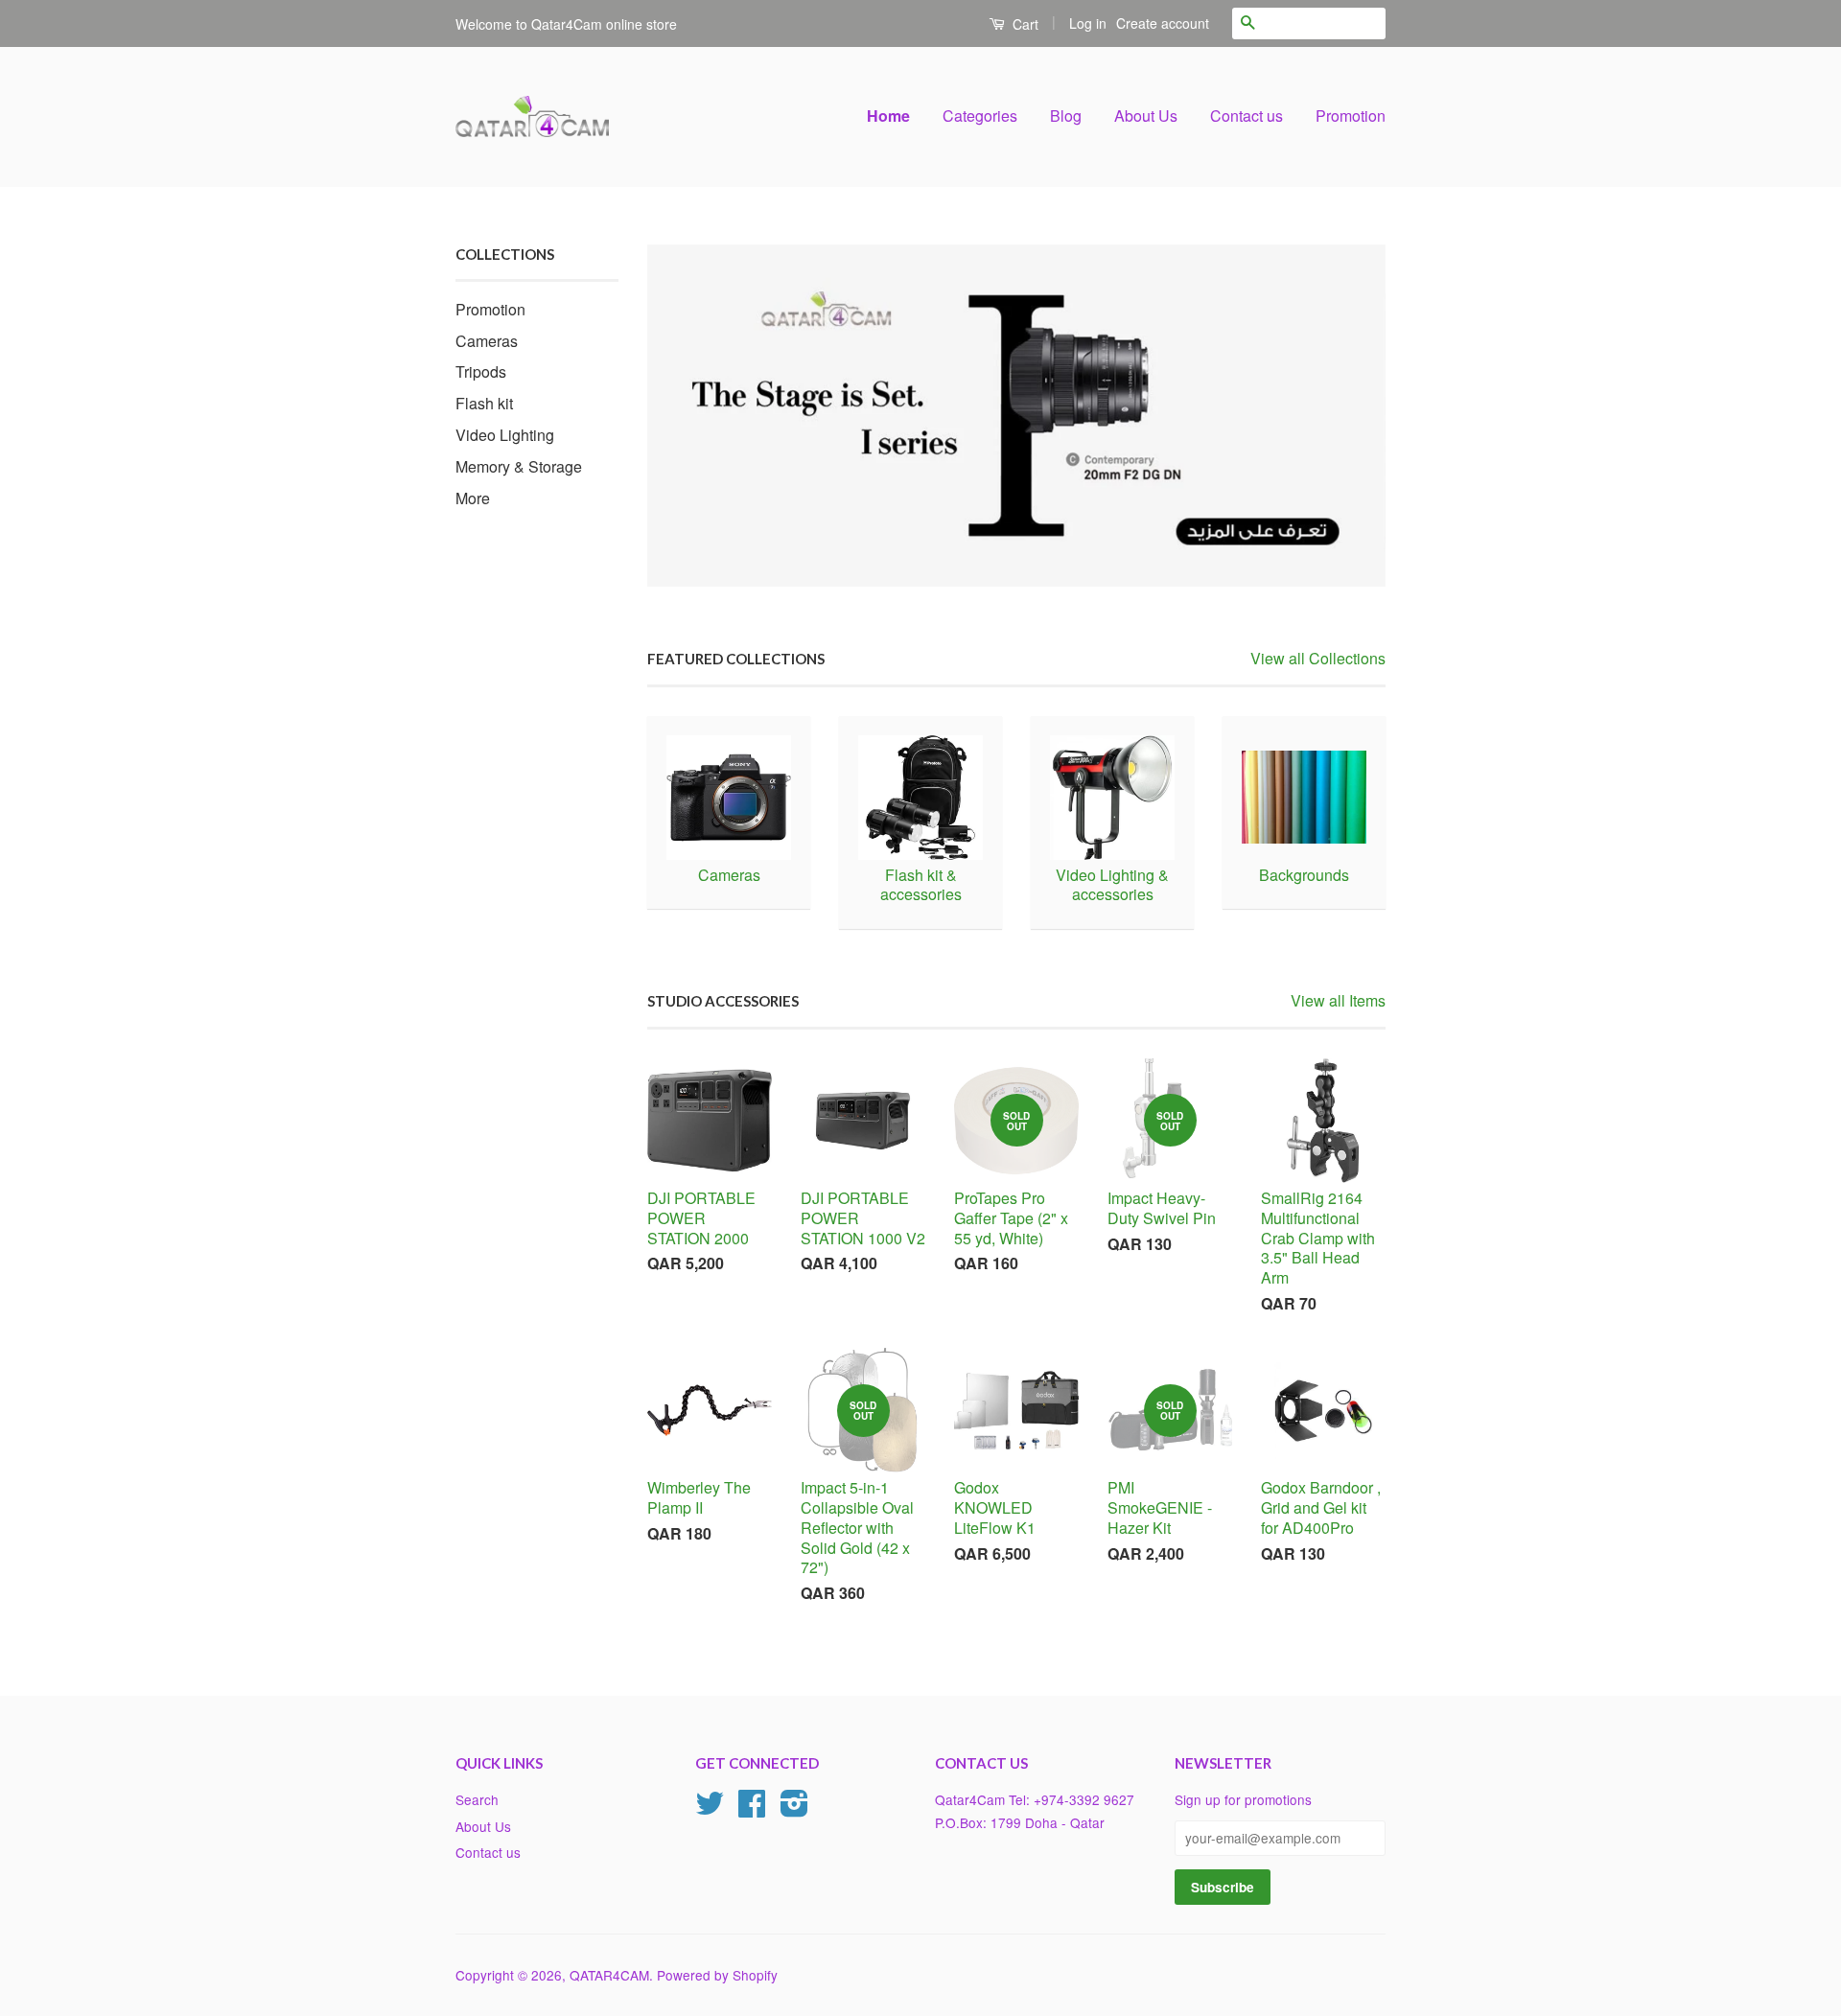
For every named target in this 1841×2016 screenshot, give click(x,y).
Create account (1163, 23)
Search (477, 1799)
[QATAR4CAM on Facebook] (752, 1809)
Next (1345, 416)
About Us (1146, 116)
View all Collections (1318, 658)
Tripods (481, 371)
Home (888, 116)
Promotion (1351, 116)
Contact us (1247, 116)
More (473, 498)
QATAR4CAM (609, 1975)
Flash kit (484, 403)
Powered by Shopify (717, 1975)
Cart (1024, 24)
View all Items (1338, 1000)
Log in (1088, 23)
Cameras (487, 341)
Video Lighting (505, 435)
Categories (980, 116)
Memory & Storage (519, 466)
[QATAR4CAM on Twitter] (710, 1809)
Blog (1066, 116)
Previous (688, 416)
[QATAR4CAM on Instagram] (794, 1809)
